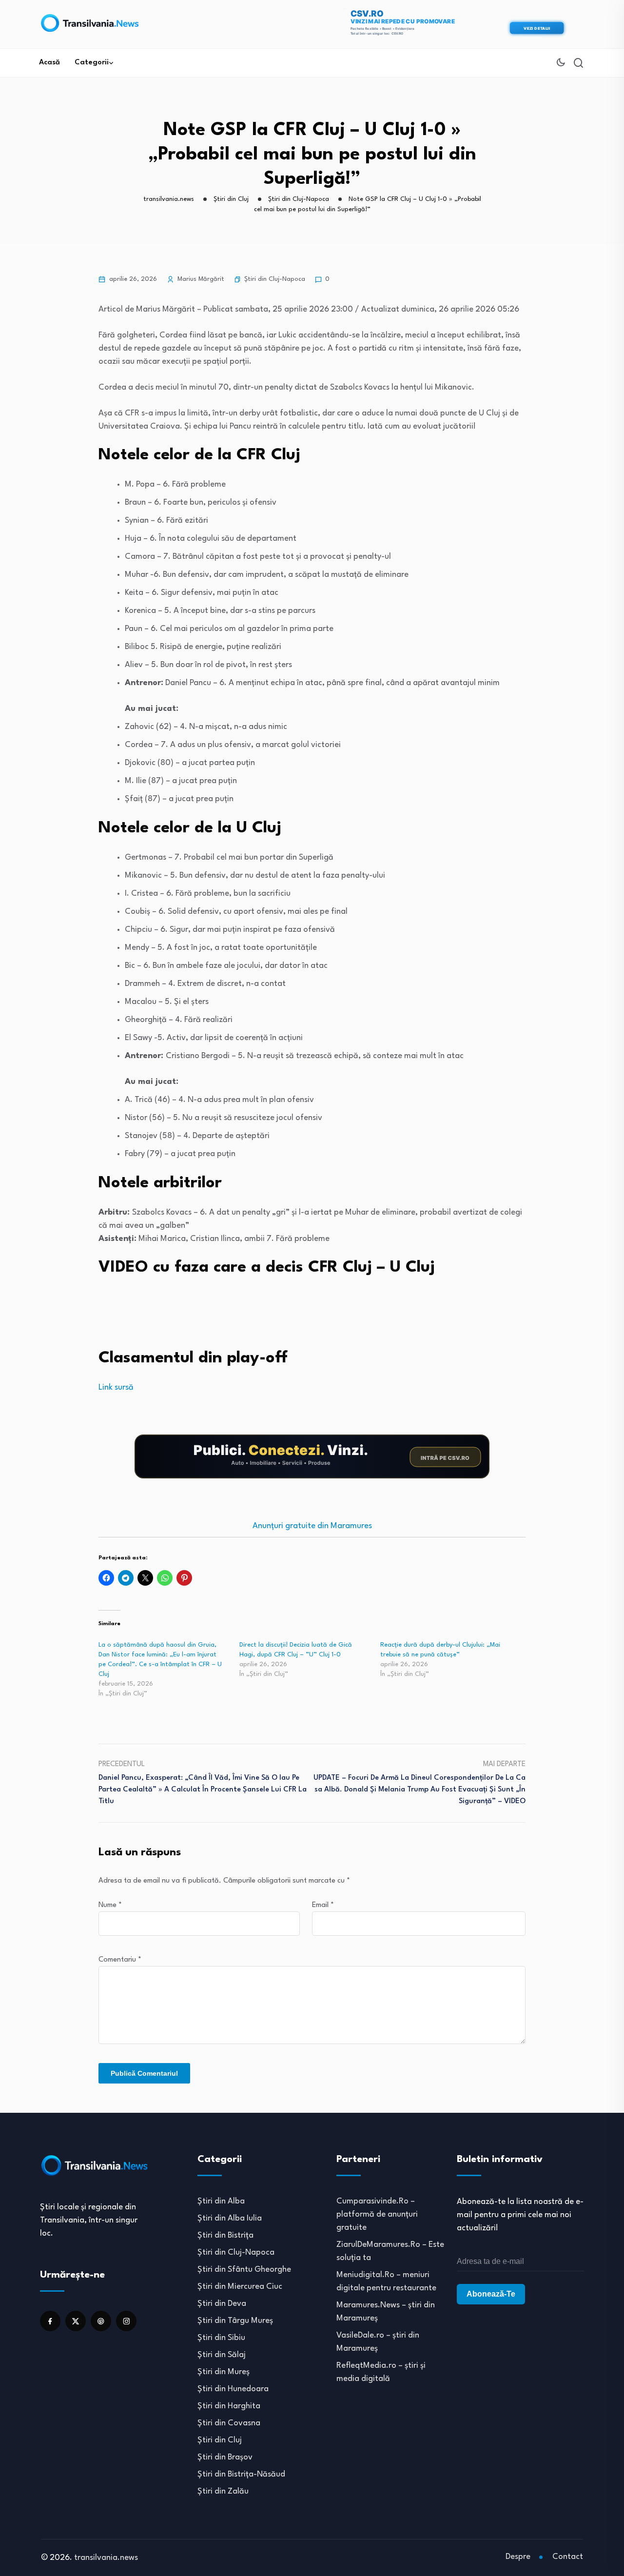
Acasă (49, 63)
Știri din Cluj (220, 2440)
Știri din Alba (221, 2201)
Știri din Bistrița (225, 2235)
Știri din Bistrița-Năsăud (241, 2474)
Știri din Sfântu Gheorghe (244, 2270)
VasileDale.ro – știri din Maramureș (378, 2342)
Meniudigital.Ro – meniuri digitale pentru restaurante (386, 2281)
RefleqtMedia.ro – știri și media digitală (381, 2372)
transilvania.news (106, 2558)
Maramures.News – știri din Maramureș (386, 2312)
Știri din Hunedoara (233, 2389)
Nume (110, 1905)
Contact (568, 2557)
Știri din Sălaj (222, 2355)
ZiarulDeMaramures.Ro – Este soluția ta (390, 2251)
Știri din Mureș (224, 2372)
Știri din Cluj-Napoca (275, 279)
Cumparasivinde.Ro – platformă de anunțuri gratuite (377, 2214)
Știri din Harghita (229, 2406)
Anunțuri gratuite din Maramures (312, 1526)
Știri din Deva (222, 2304)
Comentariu (120, 1960)
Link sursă (116, 1387)
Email (323, 1905)
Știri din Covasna (229, 2423)
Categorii (92, 63)
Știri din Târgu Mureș (235, 2321)
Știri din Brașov (225, 2457)
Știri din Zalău (223, 2491)
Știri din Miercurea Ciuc (240, 2287)
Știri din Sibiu (221, 2338)
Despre (518, 2557)
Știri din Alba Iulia (230, 2218)
